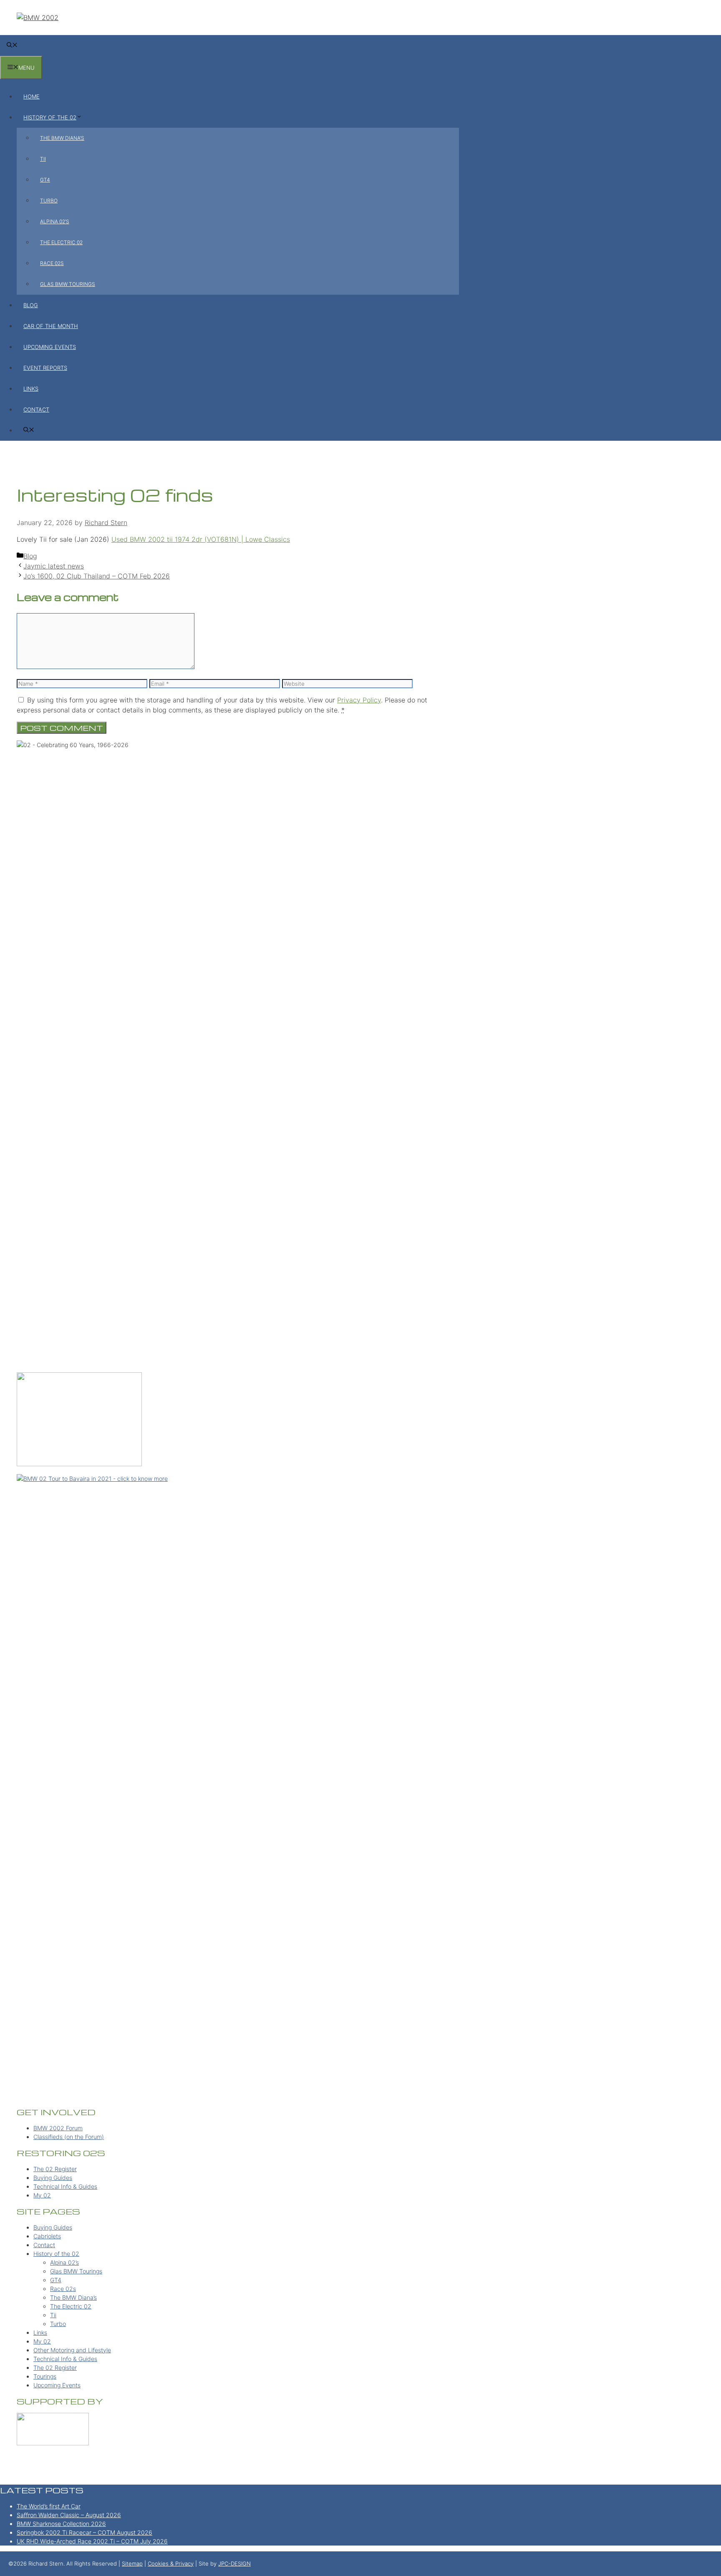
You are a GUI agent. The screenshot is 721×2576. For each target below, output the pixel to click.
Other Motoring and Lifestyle (72, 2350)
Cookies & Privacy (171, 2563)
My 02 (42, 2195)
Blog (31, 305)
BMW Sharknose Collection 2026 (61, 2524)
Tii (43, 159)
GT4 (45, 180)
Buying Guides (53, 2178)
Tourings (45, 2376)
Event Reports (45, 368)
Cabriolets (47, 2236)
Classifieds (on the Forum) (69, 2137)
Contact (36, 409)
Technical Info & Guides (65, 2186)
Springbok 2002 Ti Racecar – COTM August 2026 (84, 2532)
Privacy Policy (359, 700)
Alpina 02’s (55, 221)
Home (32, 96)
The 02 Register (55, 2169)
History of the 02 (50, 117)
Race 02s (52, 263)
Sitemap (132, 2563)
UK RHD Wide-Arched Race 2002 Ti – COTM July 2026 (92, 2541)
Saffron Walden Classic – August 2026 (69, 2515)
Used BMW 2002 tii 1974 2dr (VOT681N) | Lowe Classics (201, 539)
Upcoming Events (50, 347)
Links (31, 389)
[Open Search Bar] (12, 45)
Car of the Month (51, 326)
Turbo (49, 201)
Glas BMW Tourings (68, 284)
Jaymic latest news (54, 566)
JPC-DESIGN (234, 2563)
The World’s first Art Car (49, 2506)
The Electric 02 (61, 242)
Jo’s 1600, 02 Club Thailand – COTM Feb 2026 (97, 576)
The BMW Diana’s (62, 138)
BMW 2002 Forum (58, 2128)
